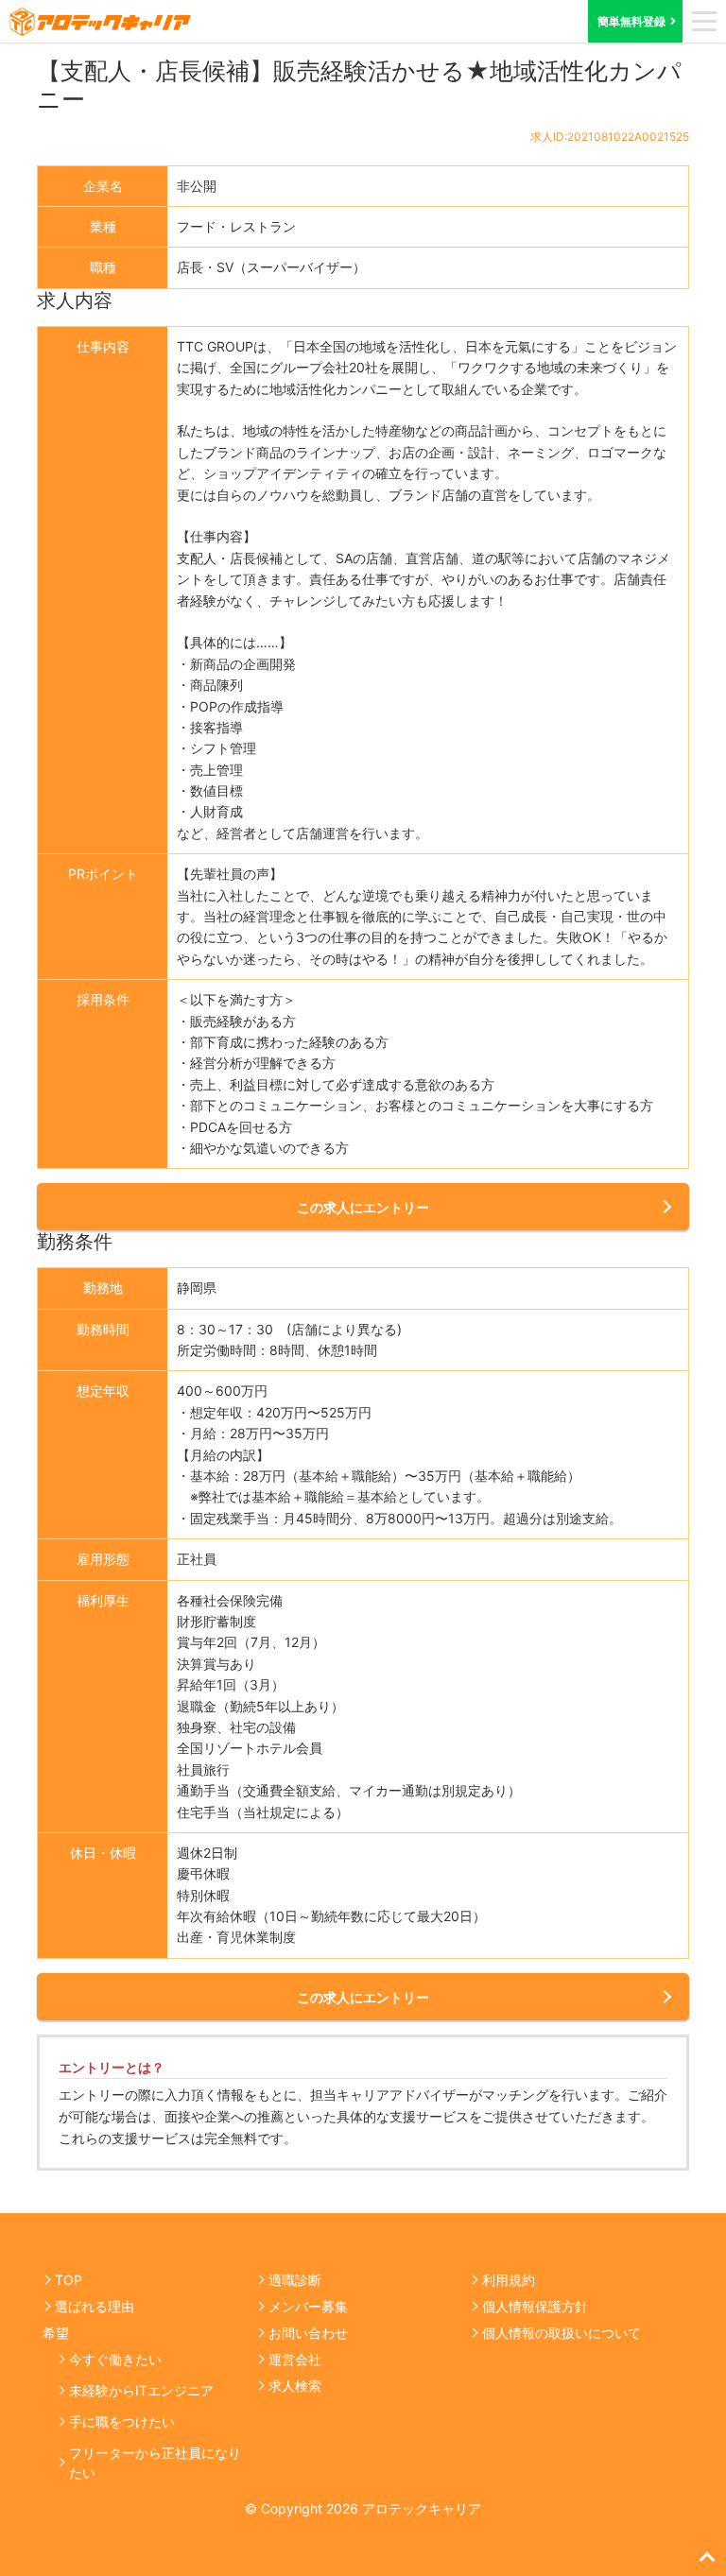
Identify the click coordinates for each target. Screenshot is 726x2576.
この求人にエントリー (363, 1207)
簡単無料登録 (631, 21)
